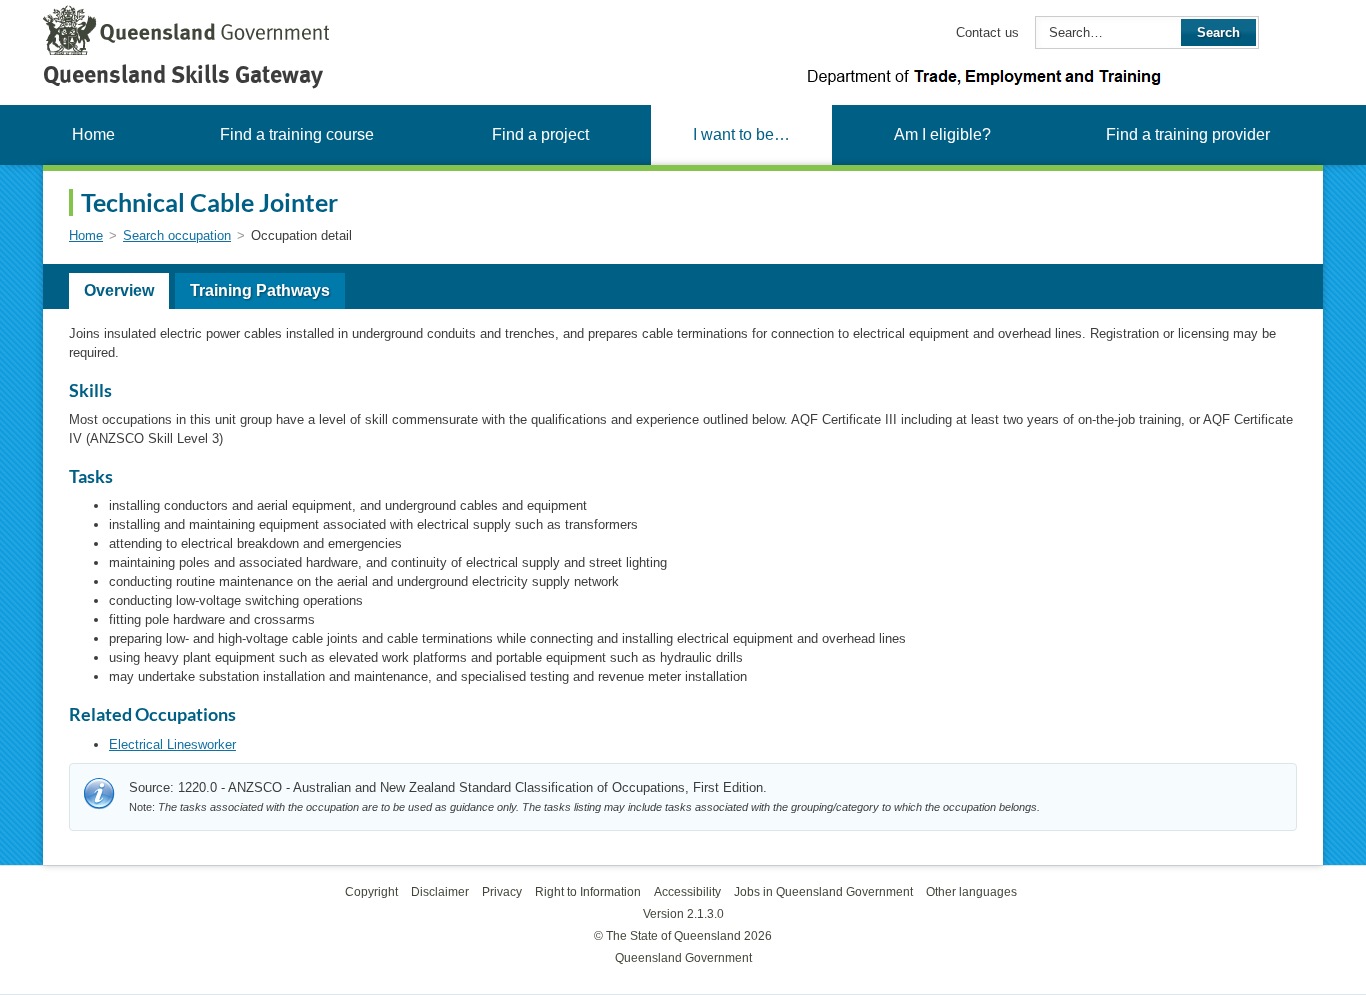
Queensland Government (683, 958)
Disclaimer (440, 892)
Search (1218, 32)
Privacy (502, 892)
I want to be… (741, 134)
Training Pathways (260, 290)
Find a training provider (1188, 134)
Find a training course (297, 134)
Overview (119, 290)
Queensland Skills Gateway (183, 74)
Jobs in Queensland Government (823, 892)
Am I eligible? (942, 134)
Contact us (987, 32)
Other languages (971, 892)
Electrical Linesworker (172, 744)
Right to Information (588, 892)
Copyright (371, 892)
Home (93, 134)
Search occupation (177, 235)
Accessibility (687, 892)
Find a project (540, 134)
